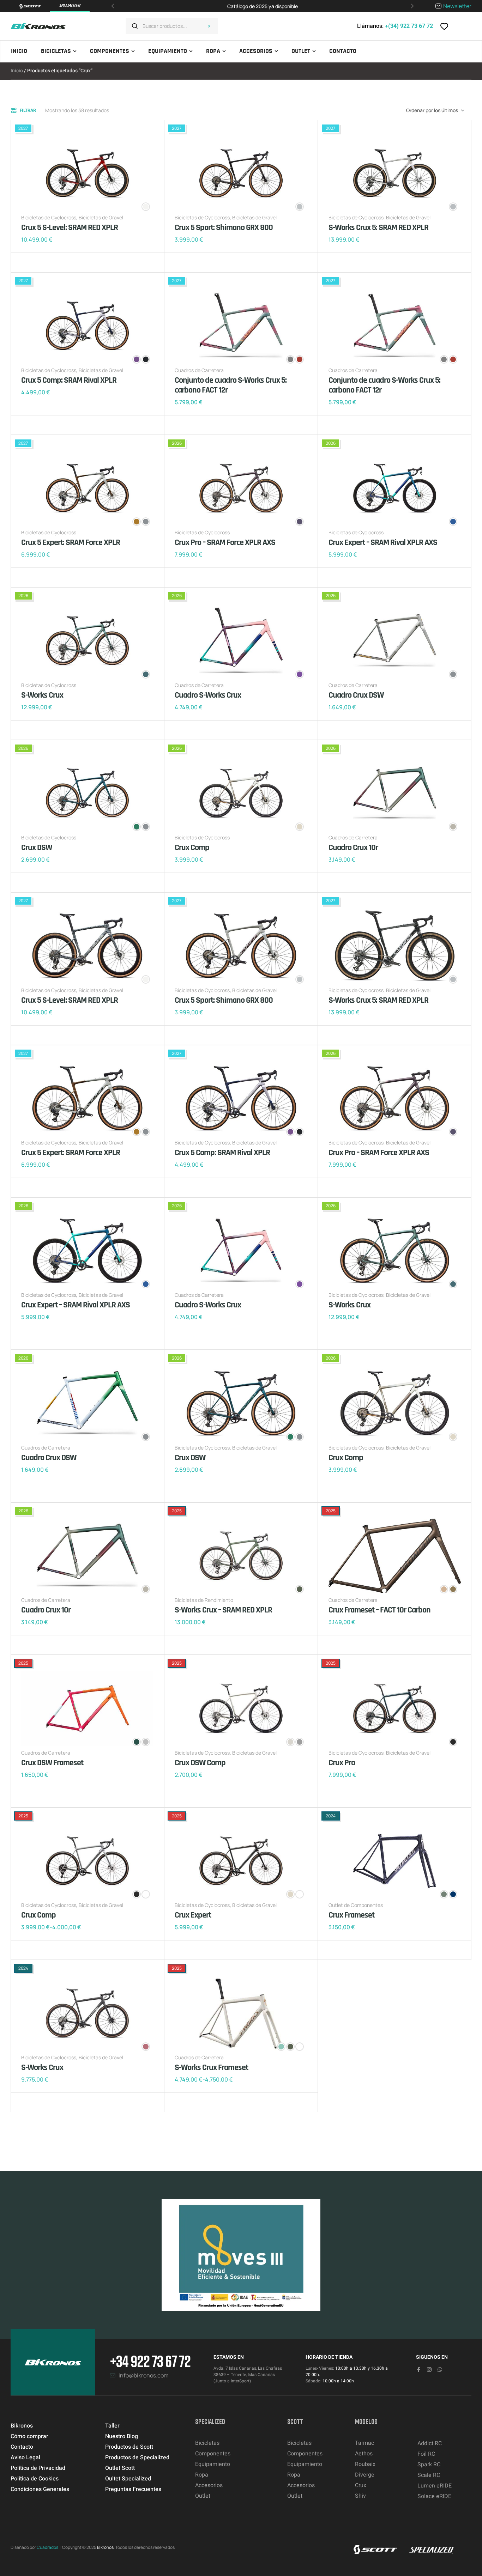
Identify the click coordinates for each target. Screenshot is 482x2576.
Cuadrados (47, 2547)
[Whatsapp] (440, 2370)
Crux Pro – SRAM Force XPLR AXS (225, 542)
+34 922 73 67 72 (150, 2361)
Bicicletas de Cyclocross (49, 217)
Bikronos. (106, 2547)
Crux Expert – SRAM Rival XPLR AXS (383, 542)
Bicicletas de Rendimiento (204, 1600)
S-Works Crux (42, 695)
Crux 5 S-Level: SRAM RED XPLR (70, 227)
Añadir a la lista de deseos (28, 262)
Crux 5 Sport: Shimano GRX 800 (224, 227)
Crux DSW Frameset (52, 1763)
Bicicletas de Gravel (101, 217)
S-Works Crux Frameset (211, 2067)
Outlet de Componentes (356, 1905)
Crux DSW (37, 847)
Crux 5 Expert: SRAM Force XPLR (71, 542)
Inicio (17, 71)
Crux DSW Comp (200, 1763)
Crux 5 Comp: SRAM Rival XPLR (69, 380)
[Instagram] (429, 2370)
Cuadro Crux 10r (353, 847)
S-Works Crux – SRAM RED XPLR (223, 1610)
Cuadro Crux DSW (356, 695)
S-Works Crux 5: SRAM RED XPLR (378, 227)
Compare (39, 262)
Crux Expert (193, 1915)
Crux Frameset (351, 1915)
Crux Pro (342, 1763)
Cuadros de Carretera (199, 370)
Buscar (209, 26)
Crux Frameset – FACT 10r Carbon (379, 1610)
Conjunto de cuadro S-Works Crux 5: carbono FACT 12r (231, 385)
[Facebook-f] (419, 2370)
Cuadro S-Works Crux (208, 695)
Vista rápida (49, 262)
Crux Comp (192, 847)
